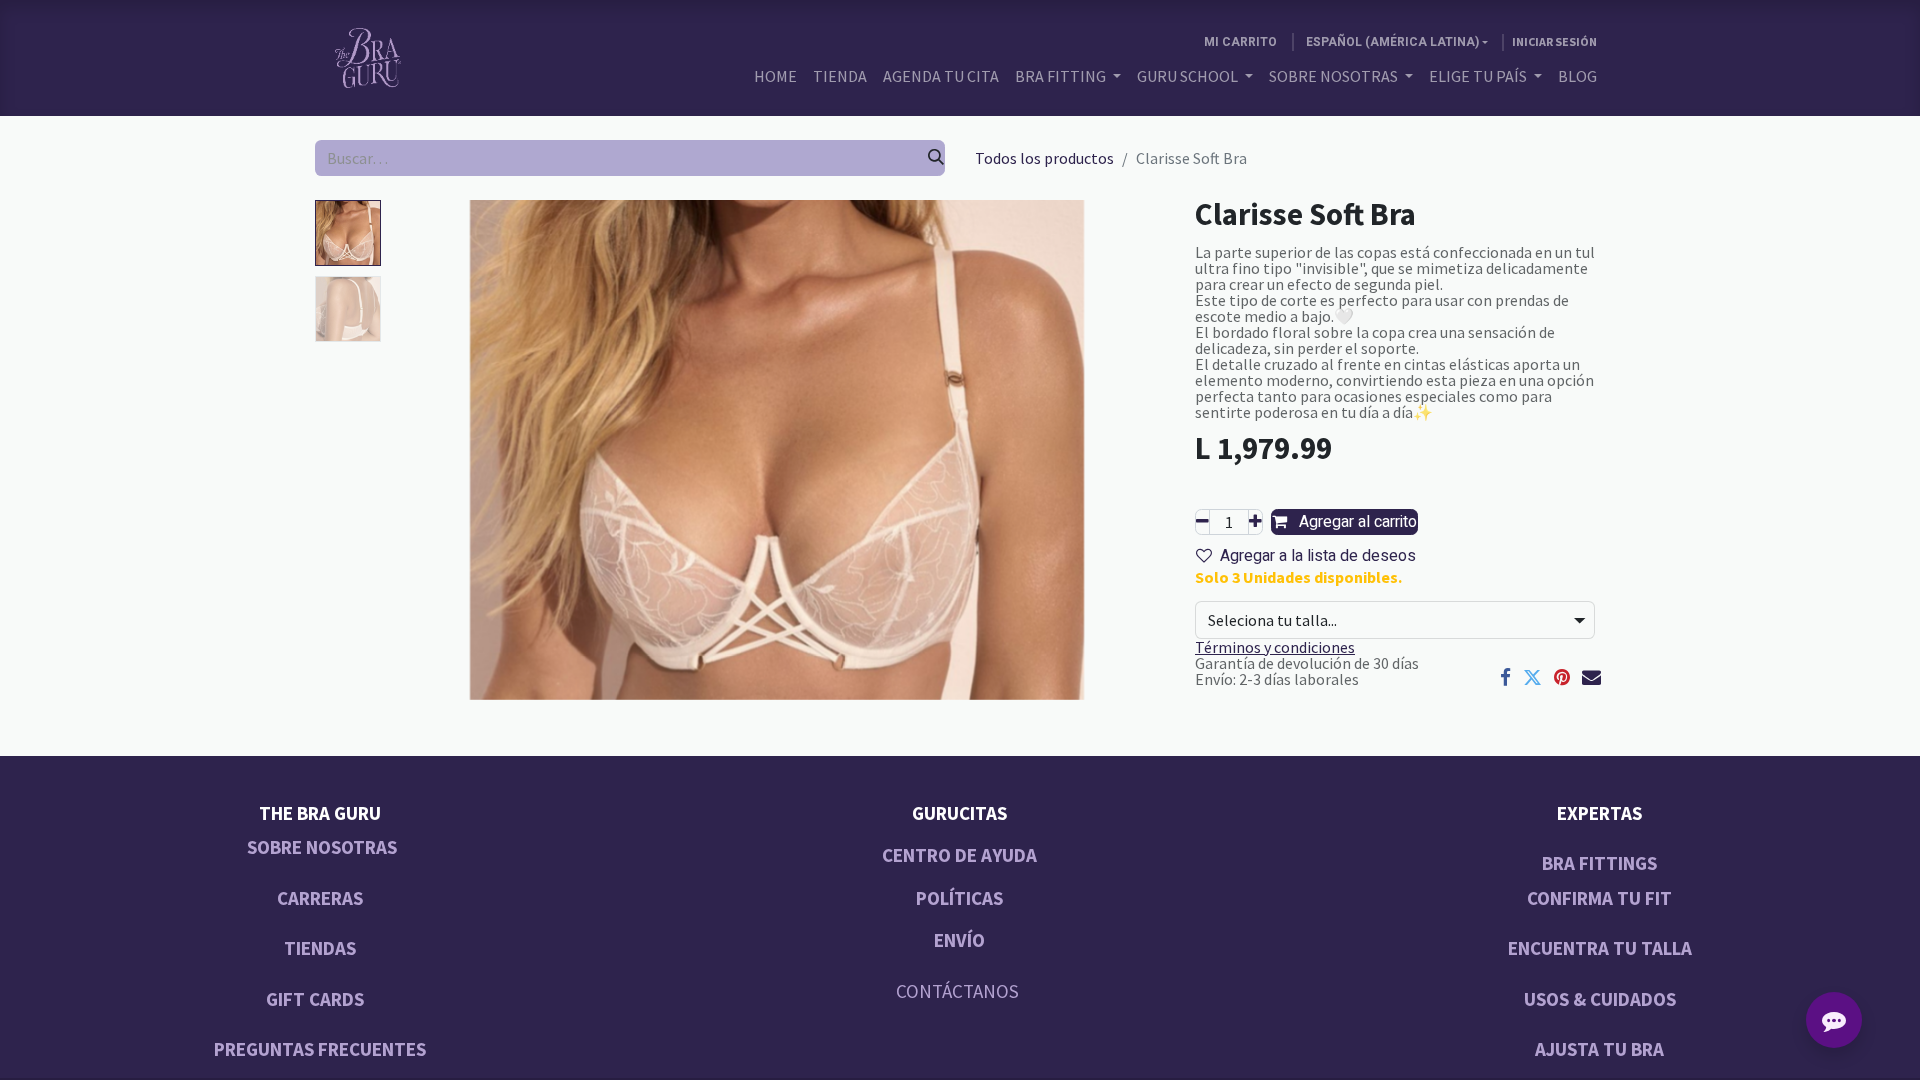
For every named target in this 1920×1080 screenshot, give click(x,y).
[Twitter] (1532, 677)
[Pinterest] (1562, 677)
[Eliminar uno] (1202, 522)
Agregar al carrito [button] (1356, 522)
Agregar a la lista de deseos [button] (1318, 556)
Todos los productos (1044, 158)
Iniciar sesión (1554, 41)
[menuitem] (775, 76)
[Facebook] (1505, 677)
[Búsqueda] (936, 158)
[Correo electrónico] (1591, 677)
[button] (447, 450)
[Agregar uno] (1255, 522)
